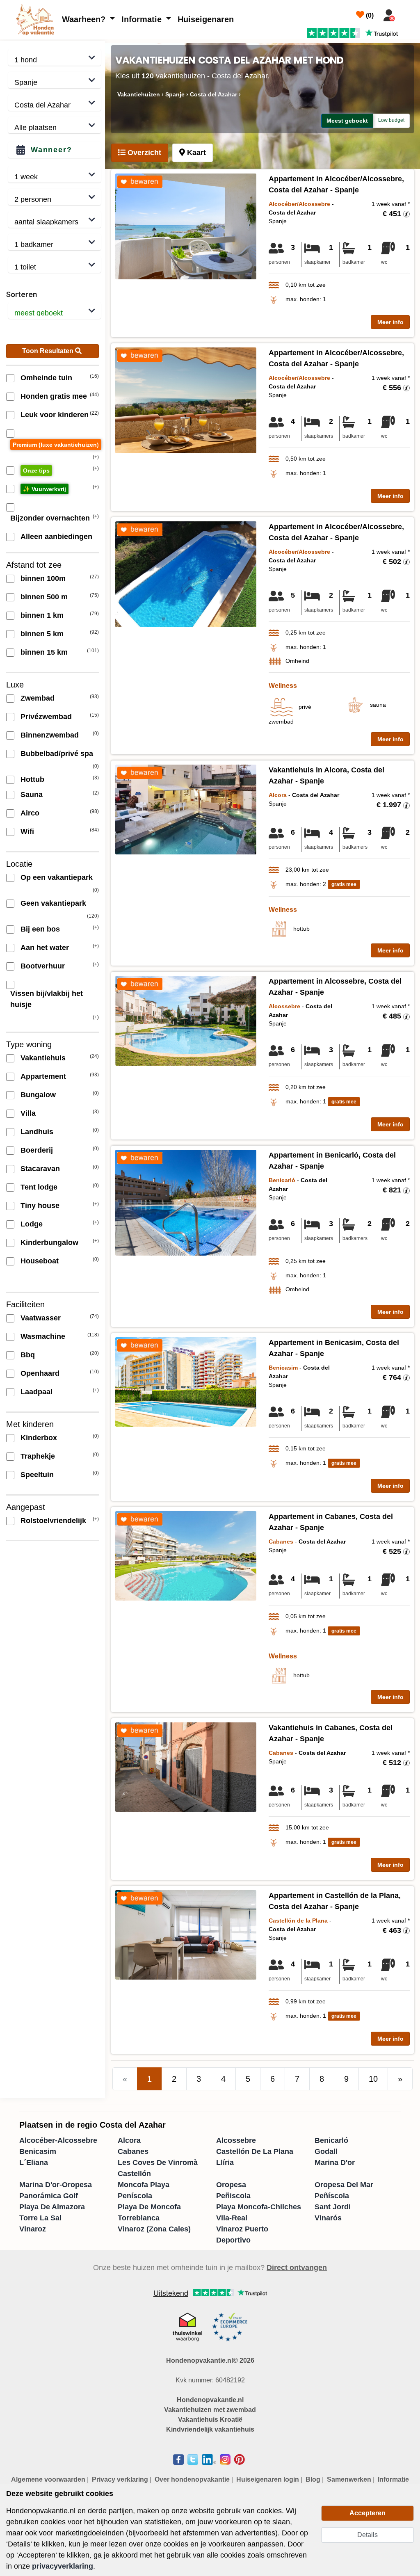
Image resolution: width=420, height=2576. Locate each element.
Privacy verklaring (120, 2479)
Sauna (32, 795)
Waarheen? (85, 19)
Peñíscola (332, 2196)
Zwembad (38, 698)
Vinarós (328, 2218)
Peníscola (135, 2196)
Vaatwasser (41, 1318)
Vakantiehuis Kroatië (210, 2420)
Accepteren (367, 2513)
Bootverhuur (43, 966)
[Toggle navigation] (409, 14)
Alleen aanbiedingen (56, 537)
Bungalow (38, 1095)
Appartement (43, 1076)
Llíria (225, 2163)
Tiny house (40, 1206)
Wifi (27, 831)
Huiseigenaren (206, 19)
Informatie (143, 19)
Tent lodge (39, 1187)
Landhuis (37, 1132)
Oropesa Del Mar (344, 2185)
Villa (28, 1113)
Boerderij (37, 1150)
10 (373, 2079)
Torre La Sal (40, 2218)
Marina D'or (335, 2163)
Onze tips (36, 470)
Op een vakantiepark (57, 877)
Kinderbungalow (49, 1242)
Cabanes (133, 2151)
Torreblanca (139, 2218)
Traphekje (38, 1456)
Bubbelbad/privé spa (57, 754)
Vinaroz (33, 2229)
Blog (313, 2479)
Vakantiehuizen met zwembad (210, 2410)
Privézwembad (46, 717)
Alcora (129, 2140)
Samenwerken (349, 2479)
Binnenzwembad (50, 735)
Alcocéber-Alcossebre (58, 2140)
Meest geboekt (347, 121)
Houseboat (40, 1261)
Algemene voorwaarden (48, 2479)
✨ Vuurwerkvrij (45, 489)
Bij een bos (40, 929)
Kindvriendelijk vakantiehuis (210, 2429)
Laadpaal (37, 1392)
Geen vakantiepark (53, 903)
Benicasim (38, 2151)
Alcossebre (236, 2140)
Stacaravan (40, 1169)
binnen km (42, 615)
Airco (30, 813)
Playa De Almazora (52, 2207)
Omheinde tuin (46, 378)
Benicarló (331, 2140)
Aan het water (45, 948)
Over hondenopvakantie (192, 2479)
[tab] (140, 153)
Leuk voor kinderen (55, 415)
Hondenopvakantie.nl (210, 2400)
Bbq (28, 1355)
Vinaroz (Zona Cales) (154, 2229)
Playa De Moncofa (149, 2207)
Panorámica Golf (49, 2196)
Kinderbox (39, 1438)
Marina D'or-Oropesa (56, 2185)
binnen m (43, 578)
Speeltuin (37, 1475)
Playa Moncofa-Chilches (259, 2207)
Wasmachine (43, 1336)
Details (367, 2535)
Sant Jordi (333, 2207)
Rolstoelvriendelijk (53, 1521)
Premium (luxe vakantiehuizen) (56, 445)
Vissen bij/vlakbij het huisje (47, 999)
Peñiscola (233, 2196)
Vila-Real (232, 2218)
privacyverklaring (63, 2566)
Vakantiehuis (43, 1058)
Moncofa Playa (144, 2185)
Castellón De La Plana (255, 2151)
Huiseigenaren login (268, 2479)
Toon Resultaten (49, 351)
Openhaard (40, 1373)
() (369, 15)
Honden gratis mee (54, 396)
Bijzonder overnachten (50, 518)
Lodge (32, 1224)
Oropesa (231, 2185)
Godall (326, 2151)
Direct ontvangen (297, 2268)
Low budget (391, 120)
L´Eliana (34, 2163)
